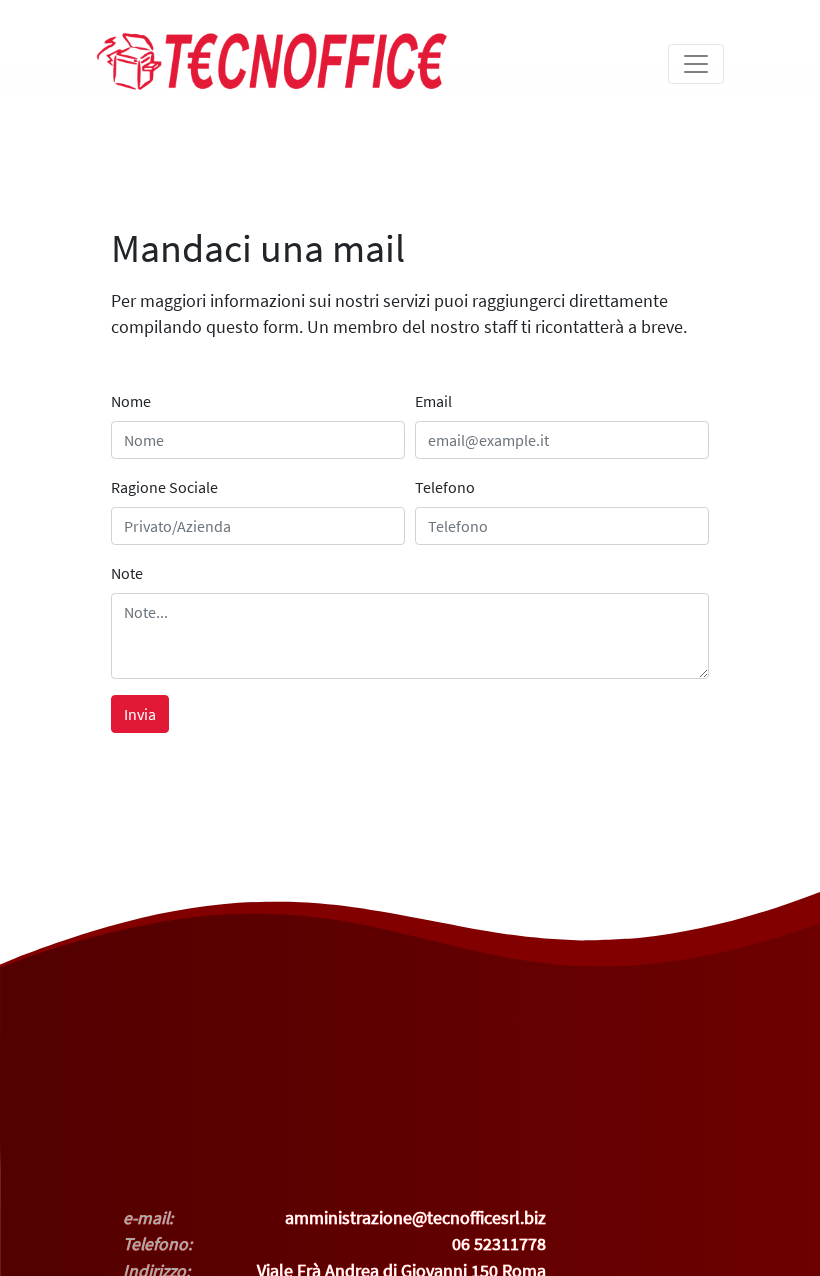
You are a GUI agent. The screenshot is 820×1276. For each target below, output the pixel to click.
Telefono (445, 487)
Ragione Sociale (164, 487)
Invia (140, 714)
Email (433, 401)
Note (127, 573)
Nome (131, 401)
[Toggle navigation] (696, 64)
